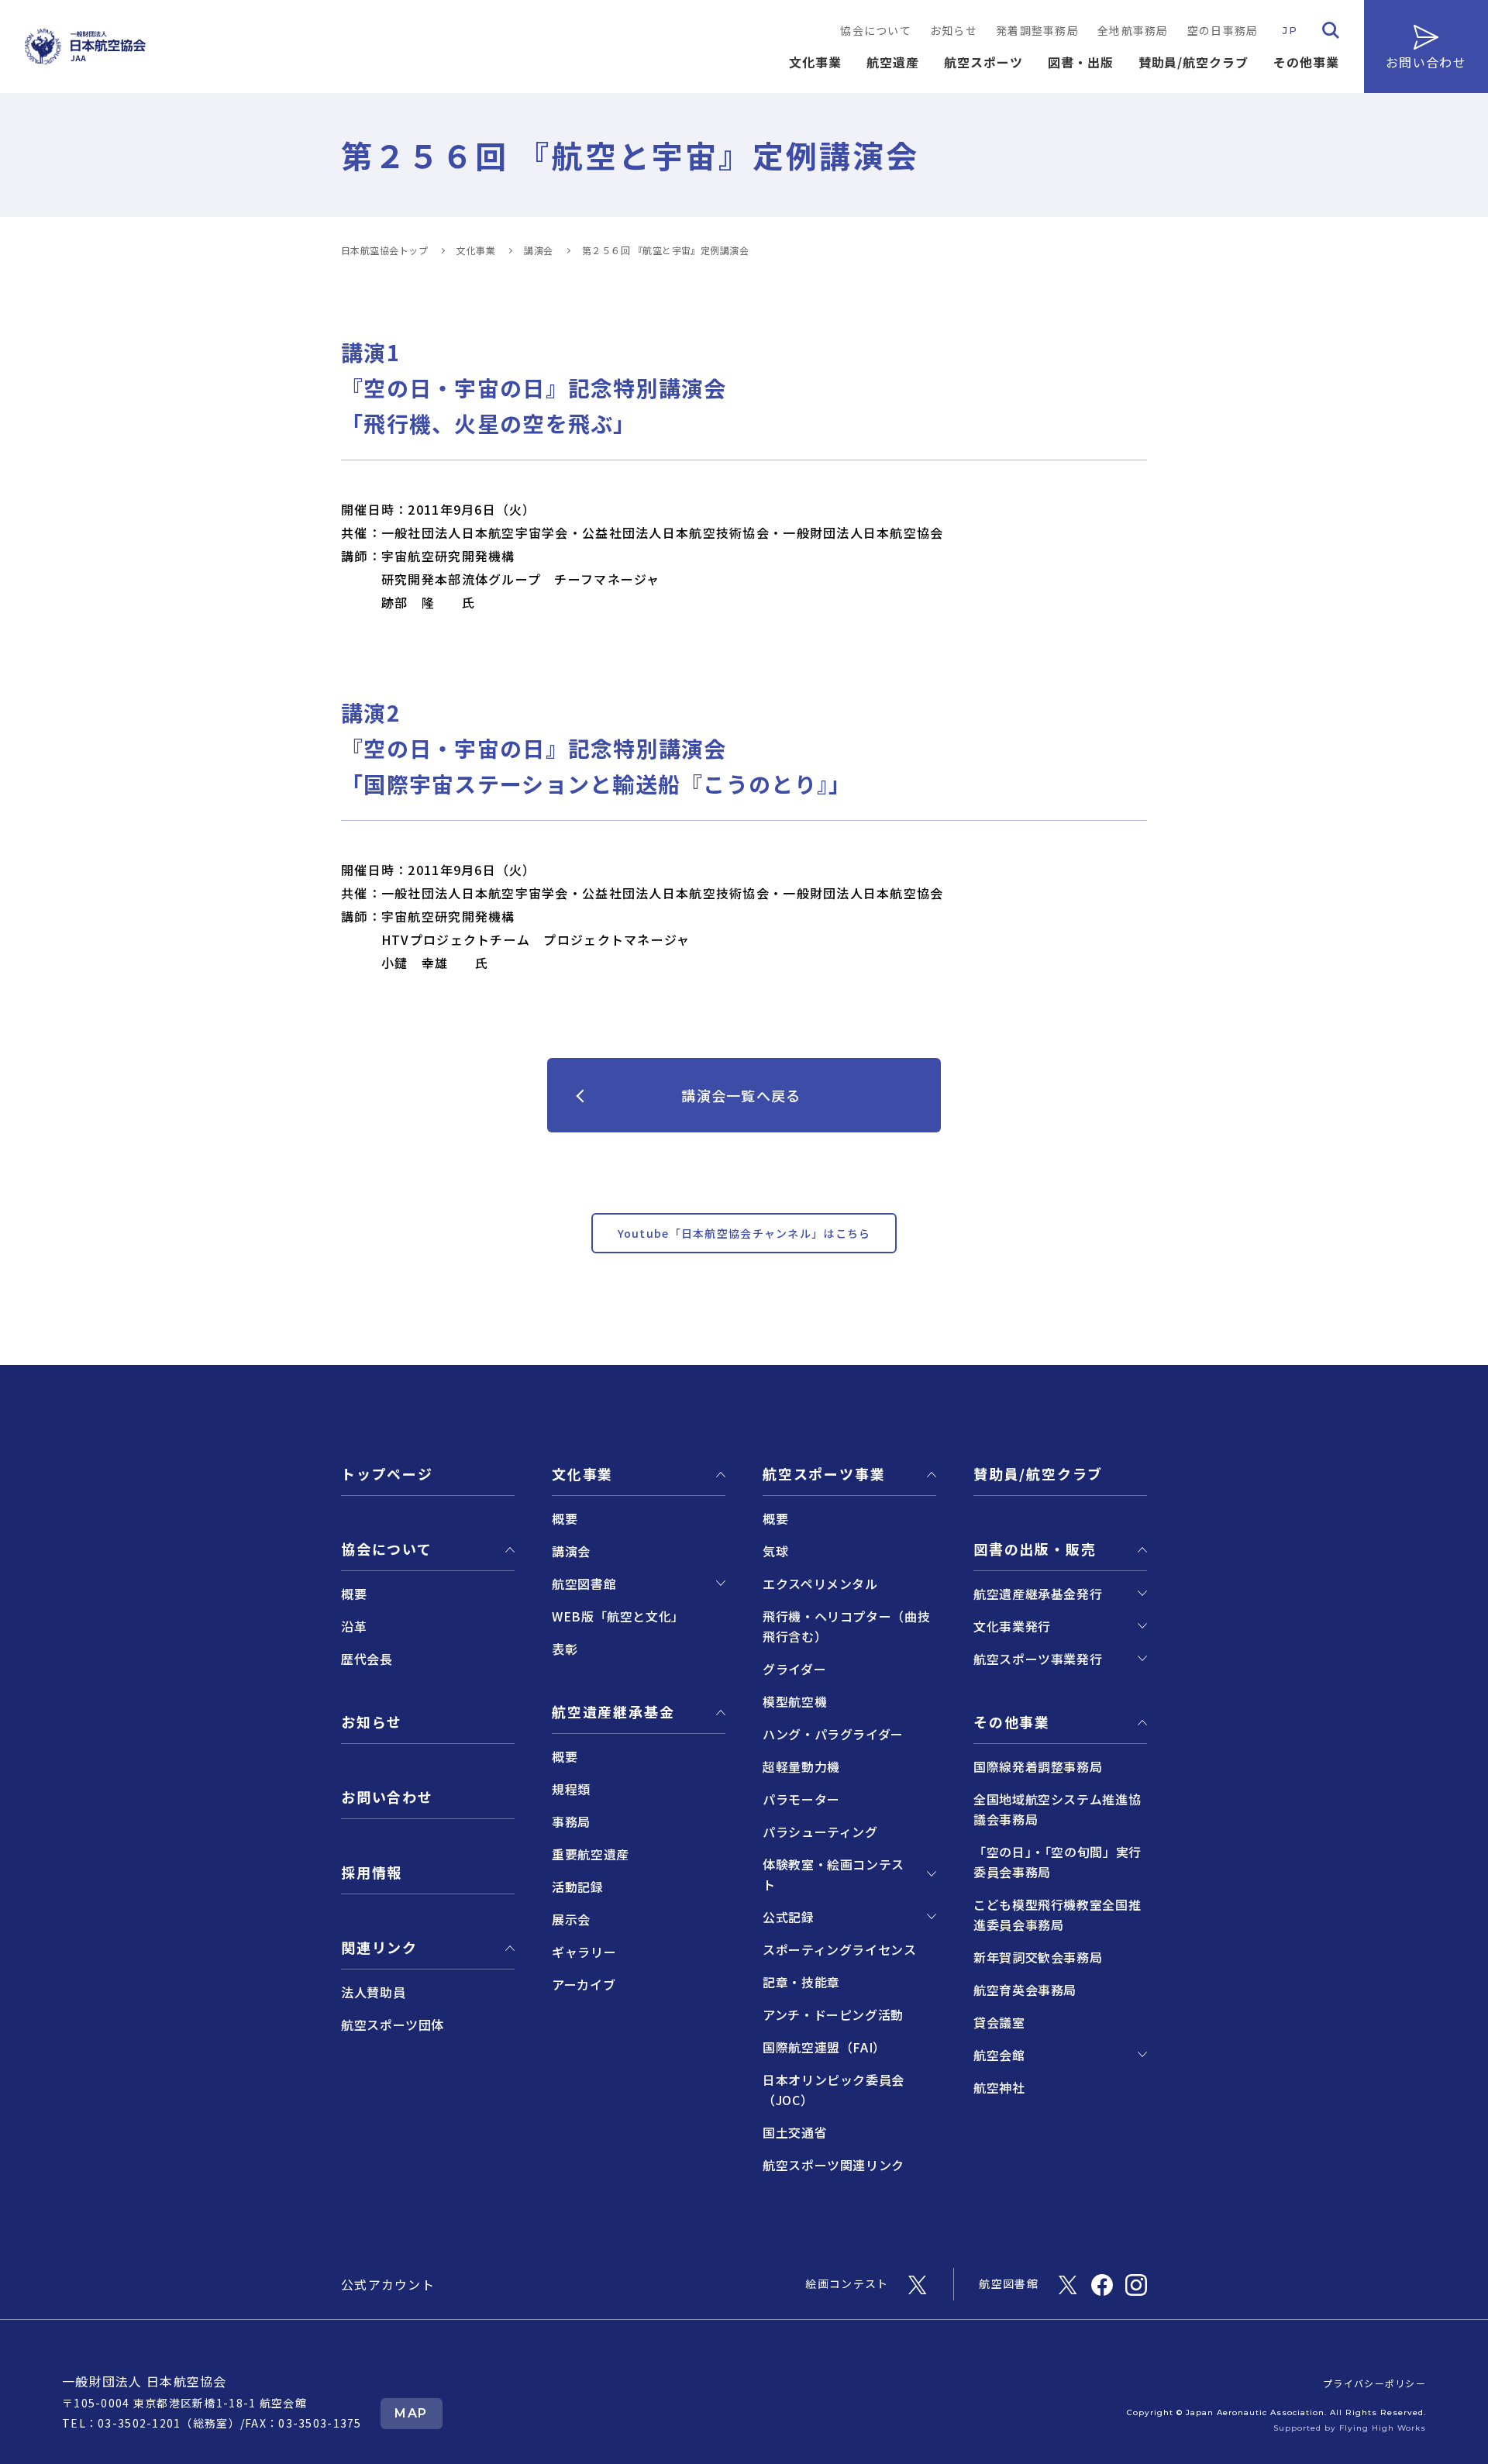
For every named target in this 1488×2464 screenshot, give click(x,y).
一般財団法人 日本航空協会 (145, 2381)
